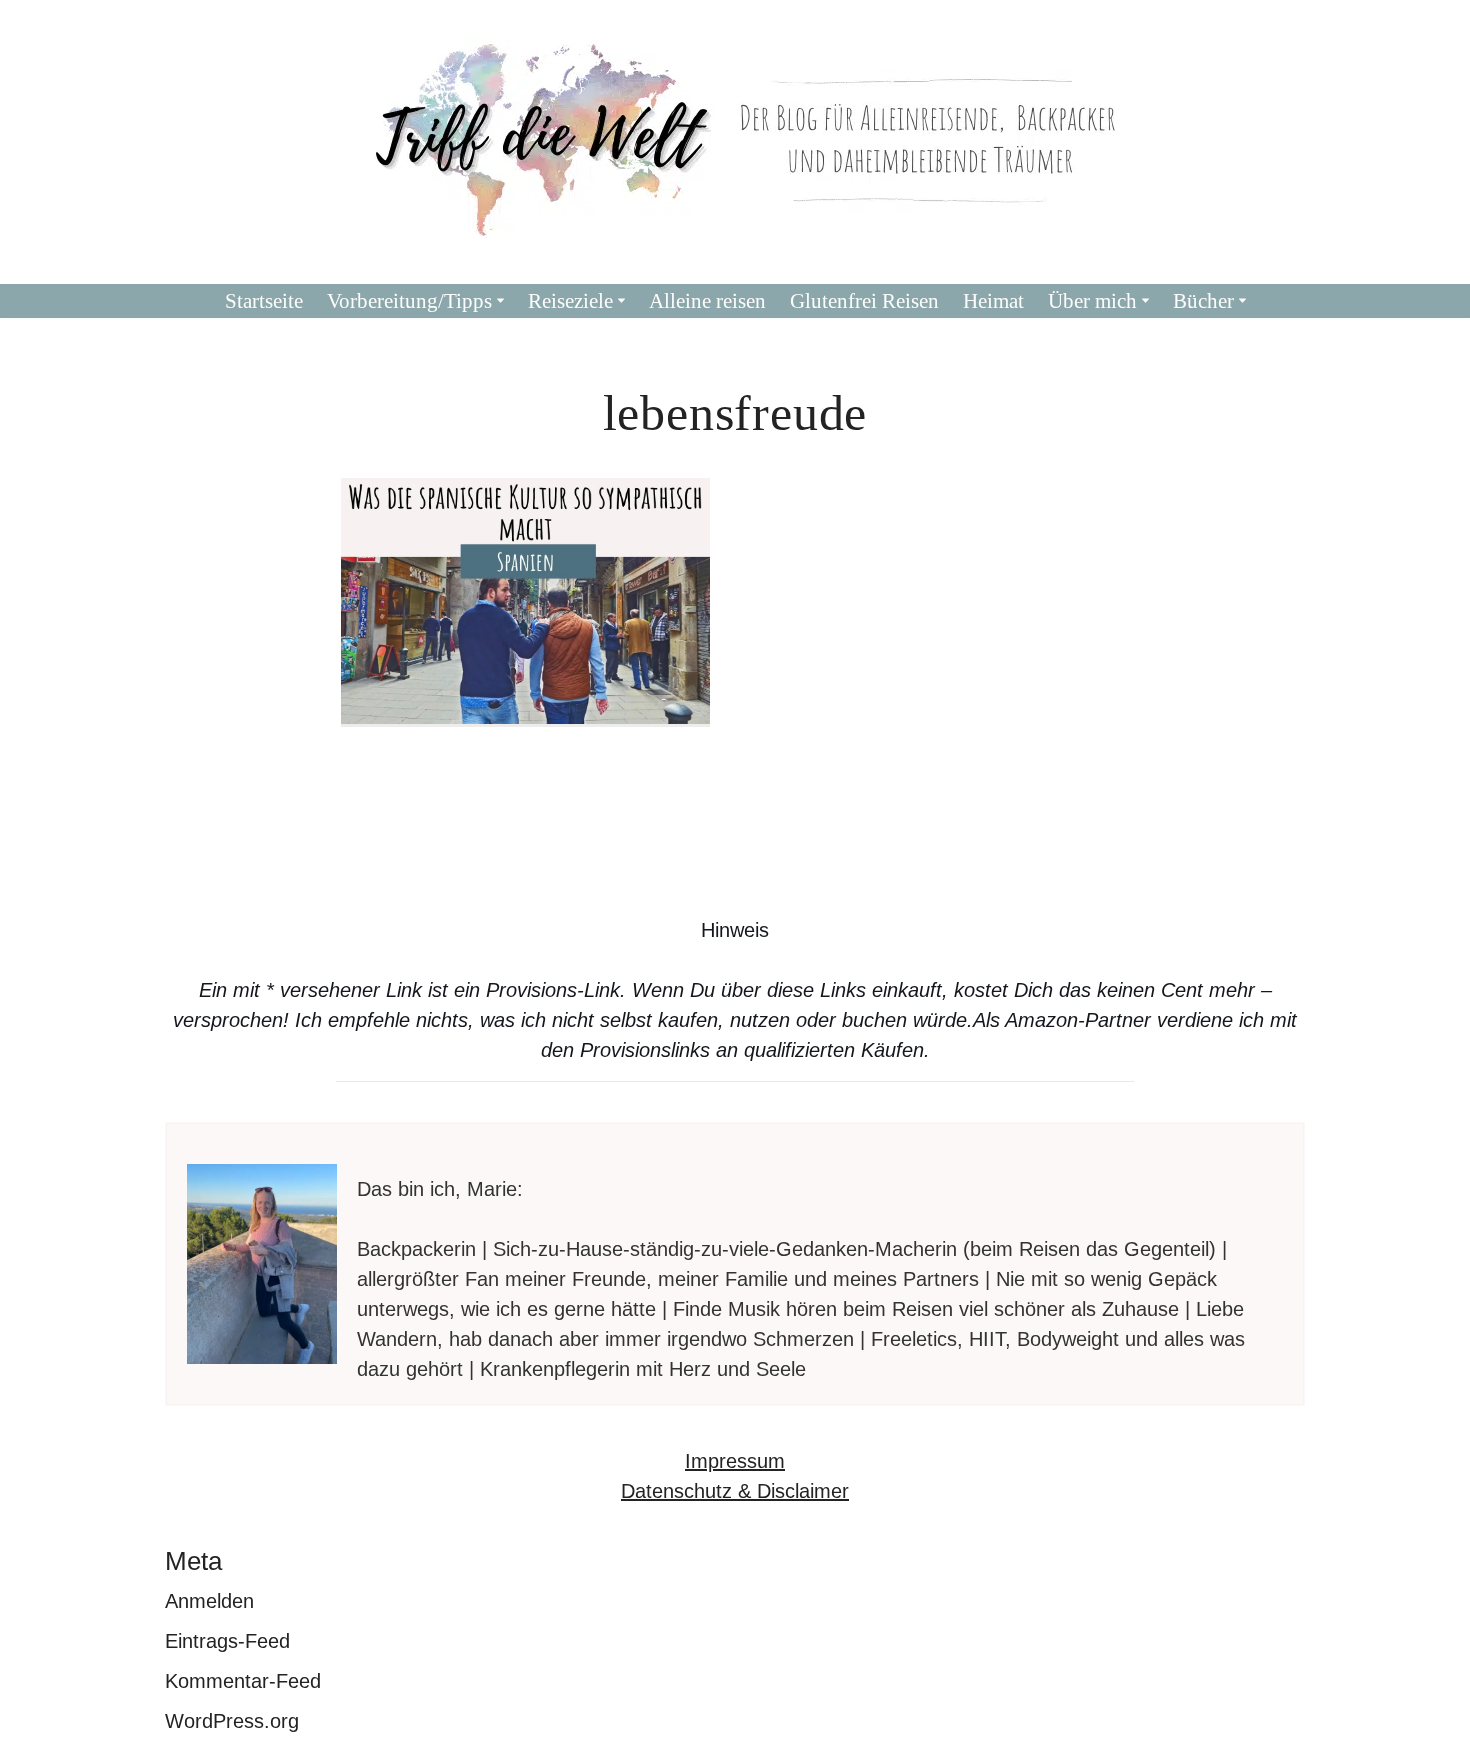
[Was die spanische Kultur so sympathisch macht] (526, 601)
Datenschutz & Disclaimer (735, 1491)
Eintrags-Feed (227, 1641)
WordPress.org (232, 1721)
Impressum (735, 1461)
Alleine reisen (707, 301)
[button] (500, 300)
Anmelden (209, 1601)
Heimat (993, 301)
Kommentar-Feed (243, 1681)
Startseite (264, 301)
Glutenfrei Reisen (864, 301)
